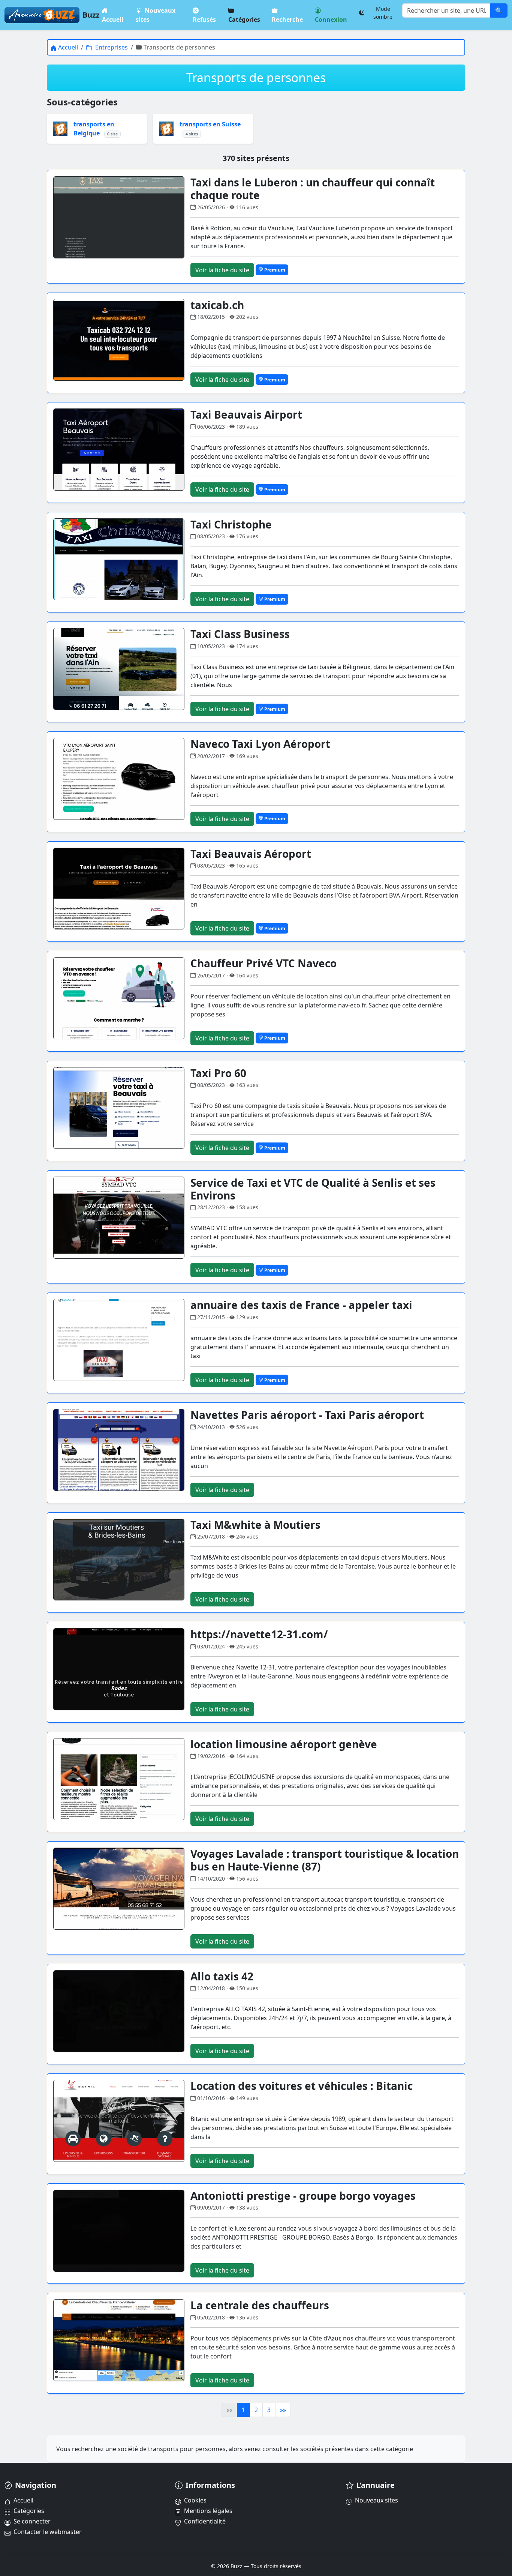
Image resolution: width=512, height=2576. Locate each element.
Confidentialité (205, 2521)
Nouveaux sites (156, 15)
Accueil (113, 20)
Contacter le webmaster (48, 2532)
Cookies (195, 2500)
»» (283, 2410)
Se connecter (32, 2521)
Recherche (288, 20)
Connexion (331, 20)
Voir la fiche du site (222, 270)
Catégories (244, 20)
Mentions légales (208, 2511)
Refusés (204, 20)
